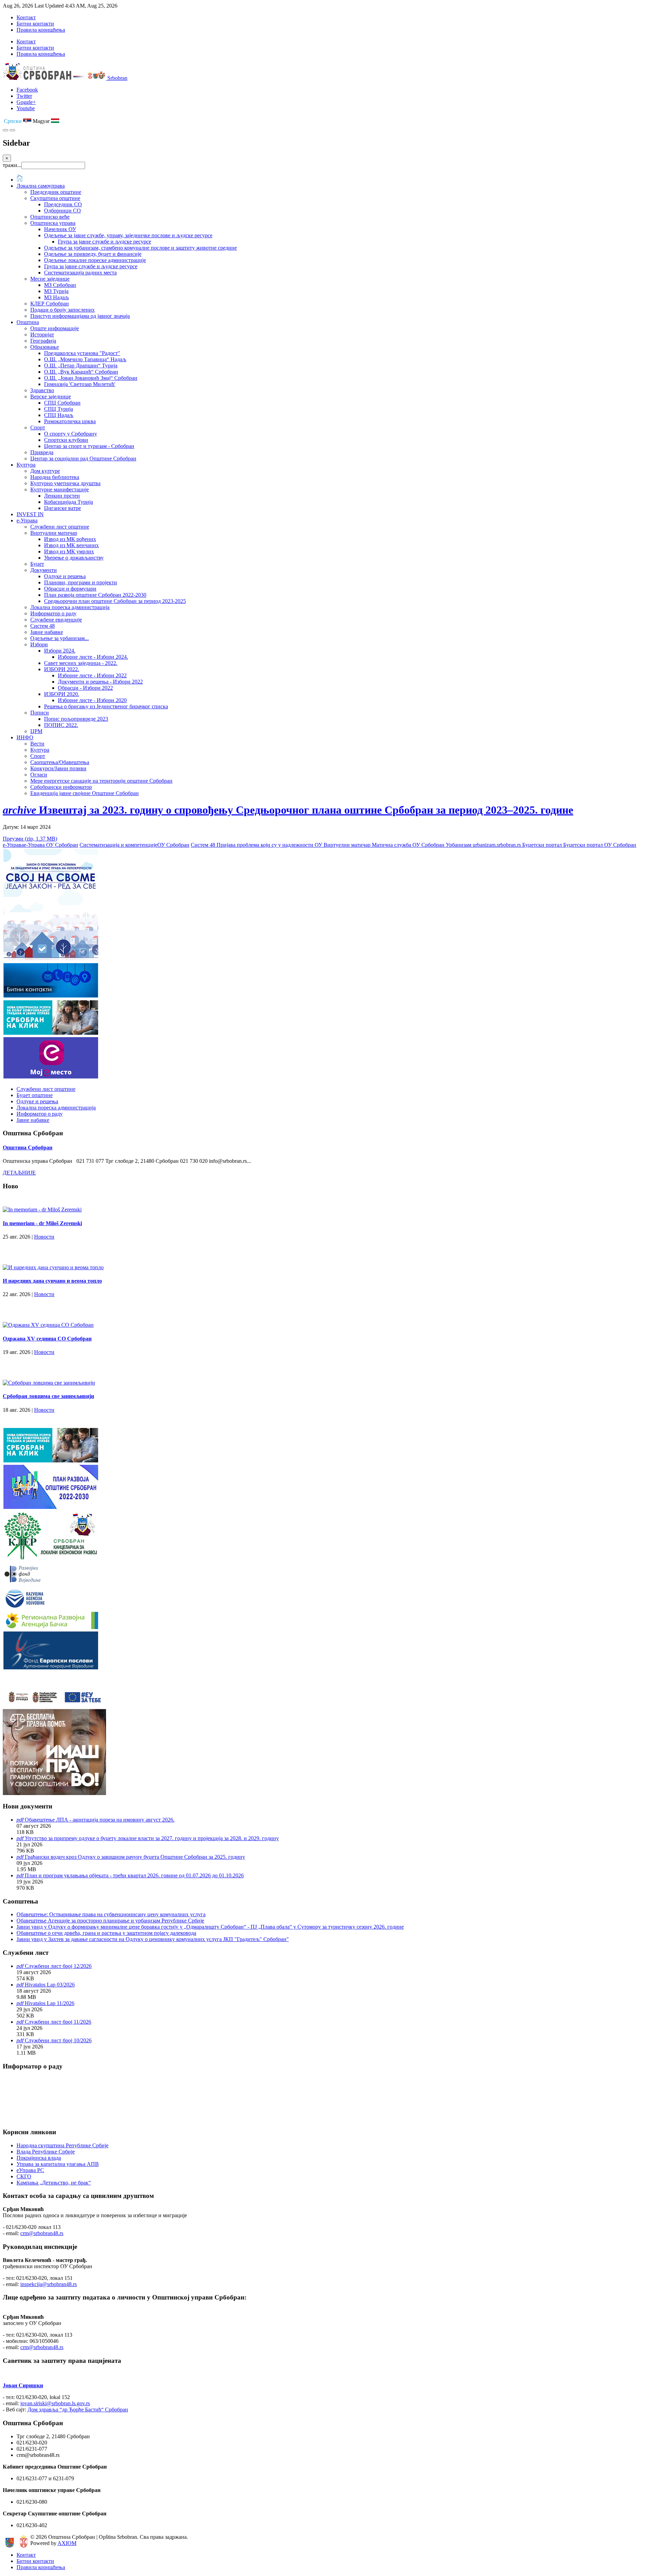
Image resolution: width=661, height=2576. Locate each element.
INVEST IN (30, 514)
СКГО (24, 2176)
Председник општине (56, 192)
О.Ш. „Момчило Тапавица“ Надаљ (85, 359)
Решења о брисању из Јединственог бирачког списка (106, 706)
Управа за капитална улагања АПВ (58, 2164)
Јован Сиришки (23, 2385)
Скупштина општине (55, 198)
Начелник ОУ (60, 229)
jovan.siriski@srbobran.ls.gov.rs (55, 2403)
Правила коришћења (41, 30)
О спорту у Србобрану (71, 434)
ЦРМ (36, 731)
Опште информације (55, 328)
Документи (44, 570)
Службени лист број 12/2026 (58, 1966)
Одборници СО (62, 211)
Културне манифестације (60, 489)
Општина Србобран (28, 1148)
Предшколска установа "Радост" (82, 353)
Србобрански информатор (61, 787)
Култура (26, 465)
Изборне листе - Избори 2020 (92, 700)
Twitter (24, 96)
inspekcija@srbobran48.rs (49, 2284)
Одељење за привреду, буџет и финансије (93, 254)
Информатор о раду (53, 613)
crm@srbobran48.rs (42, 2233)
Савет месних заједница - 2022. (81, 663)
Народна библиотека (55, 477)
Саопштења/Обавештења (60, 762)
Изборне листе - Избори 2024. (93, 657)
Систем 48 (43, 626)
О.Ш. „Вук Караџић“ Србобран (81, 372)
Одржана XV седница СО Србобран (47, 1339)
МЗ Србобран (60, 285)
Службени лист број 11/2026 (58, 2022)
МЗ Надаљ (56, 297)
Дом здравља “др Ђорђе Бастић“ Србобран (78, 2410)
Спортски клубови (66, 440)
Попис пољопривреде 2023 (76, 719)
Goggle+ (26, 102)
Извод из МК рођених (70, 539)
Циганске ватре (62, 508)
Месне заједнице (50, 279)
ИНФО (25, 737)
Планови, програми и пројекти (81, 582)
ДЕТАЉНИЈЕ (19, 1173)
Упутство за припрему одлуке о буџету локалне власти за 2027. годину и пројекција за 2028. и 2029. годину (152, 1838)
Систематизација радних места (80, 273)
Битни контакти (35, 24)
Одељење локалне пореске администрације (95, 260)
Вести (37, 744)
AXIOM (67, 2543)
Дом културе (45, 471)
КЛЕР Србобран (50, 304)
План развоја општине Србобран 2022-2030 (95, 595)
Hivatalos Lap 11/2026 (50, 2003)
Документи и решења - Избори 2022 (100, 682)
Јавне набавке (47, 632)
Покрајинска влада (39, 2158)
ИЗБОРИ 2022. (62, 669)
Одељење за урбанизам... (60, 638)
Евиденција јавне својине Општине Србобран (85, 793)
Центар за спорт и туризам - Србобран (89, 446)
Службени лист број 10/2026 (58, 2040)
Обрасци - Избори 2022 (85, 688)
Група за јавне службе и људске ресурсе (104, 242)
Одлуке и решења (65, 576)
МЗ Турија (56, 291)
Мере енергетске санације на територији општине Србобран (101, 781)
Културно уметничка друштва (65, 483)
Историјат (42, 335)
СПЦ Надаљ (59, 415)
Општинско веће (50, 217)
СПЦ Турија (59, 409)
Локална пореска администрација (70, 607)
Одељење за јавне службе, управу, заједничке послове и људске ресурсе (128, 235)
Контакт (26, 17)
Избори (39, 644)
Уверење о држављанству (74, 558)
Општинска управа (53, 223)
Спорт (38, 427)
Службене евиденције (56, 620)
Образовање (45, 347)
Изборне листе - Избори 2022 (92, 675)
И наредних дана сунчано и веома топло (52, 1281)
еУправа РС (30, 2170)
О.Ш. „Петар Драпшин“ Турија (81, 366)
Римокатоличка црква (70, 421)
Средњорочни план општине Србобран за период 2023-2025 (115, 601)
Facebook (27, 90)
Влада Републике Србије (46, 2152)
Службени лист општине (60, 527)
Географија (43, 341)
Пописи (40, 713)
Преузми (30, 839)
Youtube (26, 108)
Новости (44, 1237)
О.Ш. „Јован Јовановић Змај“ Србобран (91, 378)
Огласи (39, 775)
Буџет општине (35, 1095)
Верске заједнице (51, 397)
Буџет (37, 564)
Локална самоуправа (41, 186)
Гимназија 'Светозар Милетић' (80, 384)
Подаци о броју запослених (62, 310)
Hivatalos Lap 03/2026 (50, 1985)
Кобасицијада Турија (69, 502)
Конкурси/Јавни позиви (58, 768)
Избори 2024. (60, 651)
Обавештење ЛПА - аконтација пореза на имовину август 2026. (100, 1820)
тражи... (12, 165)
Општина (28, 322)
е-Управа (27, 520)
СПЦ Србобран (62, 403)
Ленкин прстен (62, 496)
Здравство (42, 390)
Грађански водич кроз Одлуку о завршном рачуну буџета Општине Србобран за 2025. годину (135, 1857)
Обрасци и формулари (70, 589)
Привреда (42, 452)
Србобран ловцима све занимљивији (48, 1396)
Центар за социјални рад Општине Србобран (83, 458)
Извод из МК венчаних (71, 545)
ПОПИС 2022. (61, 725)
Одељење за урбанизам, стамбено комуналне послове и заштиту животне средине (140, 248)
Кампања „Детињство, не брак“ (54, 2183)
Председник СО (63, 204)
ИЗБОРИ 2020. (62, 694)
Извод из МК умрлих (69, 551)
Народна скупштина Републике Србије (62, 2145)
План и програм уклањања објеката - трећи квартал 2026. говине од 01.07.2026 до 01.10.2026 (134, 1875)
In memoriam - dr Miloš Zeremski (42, 1223)
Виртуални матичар (54, 533)
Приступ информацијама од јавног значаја (80, 316)
